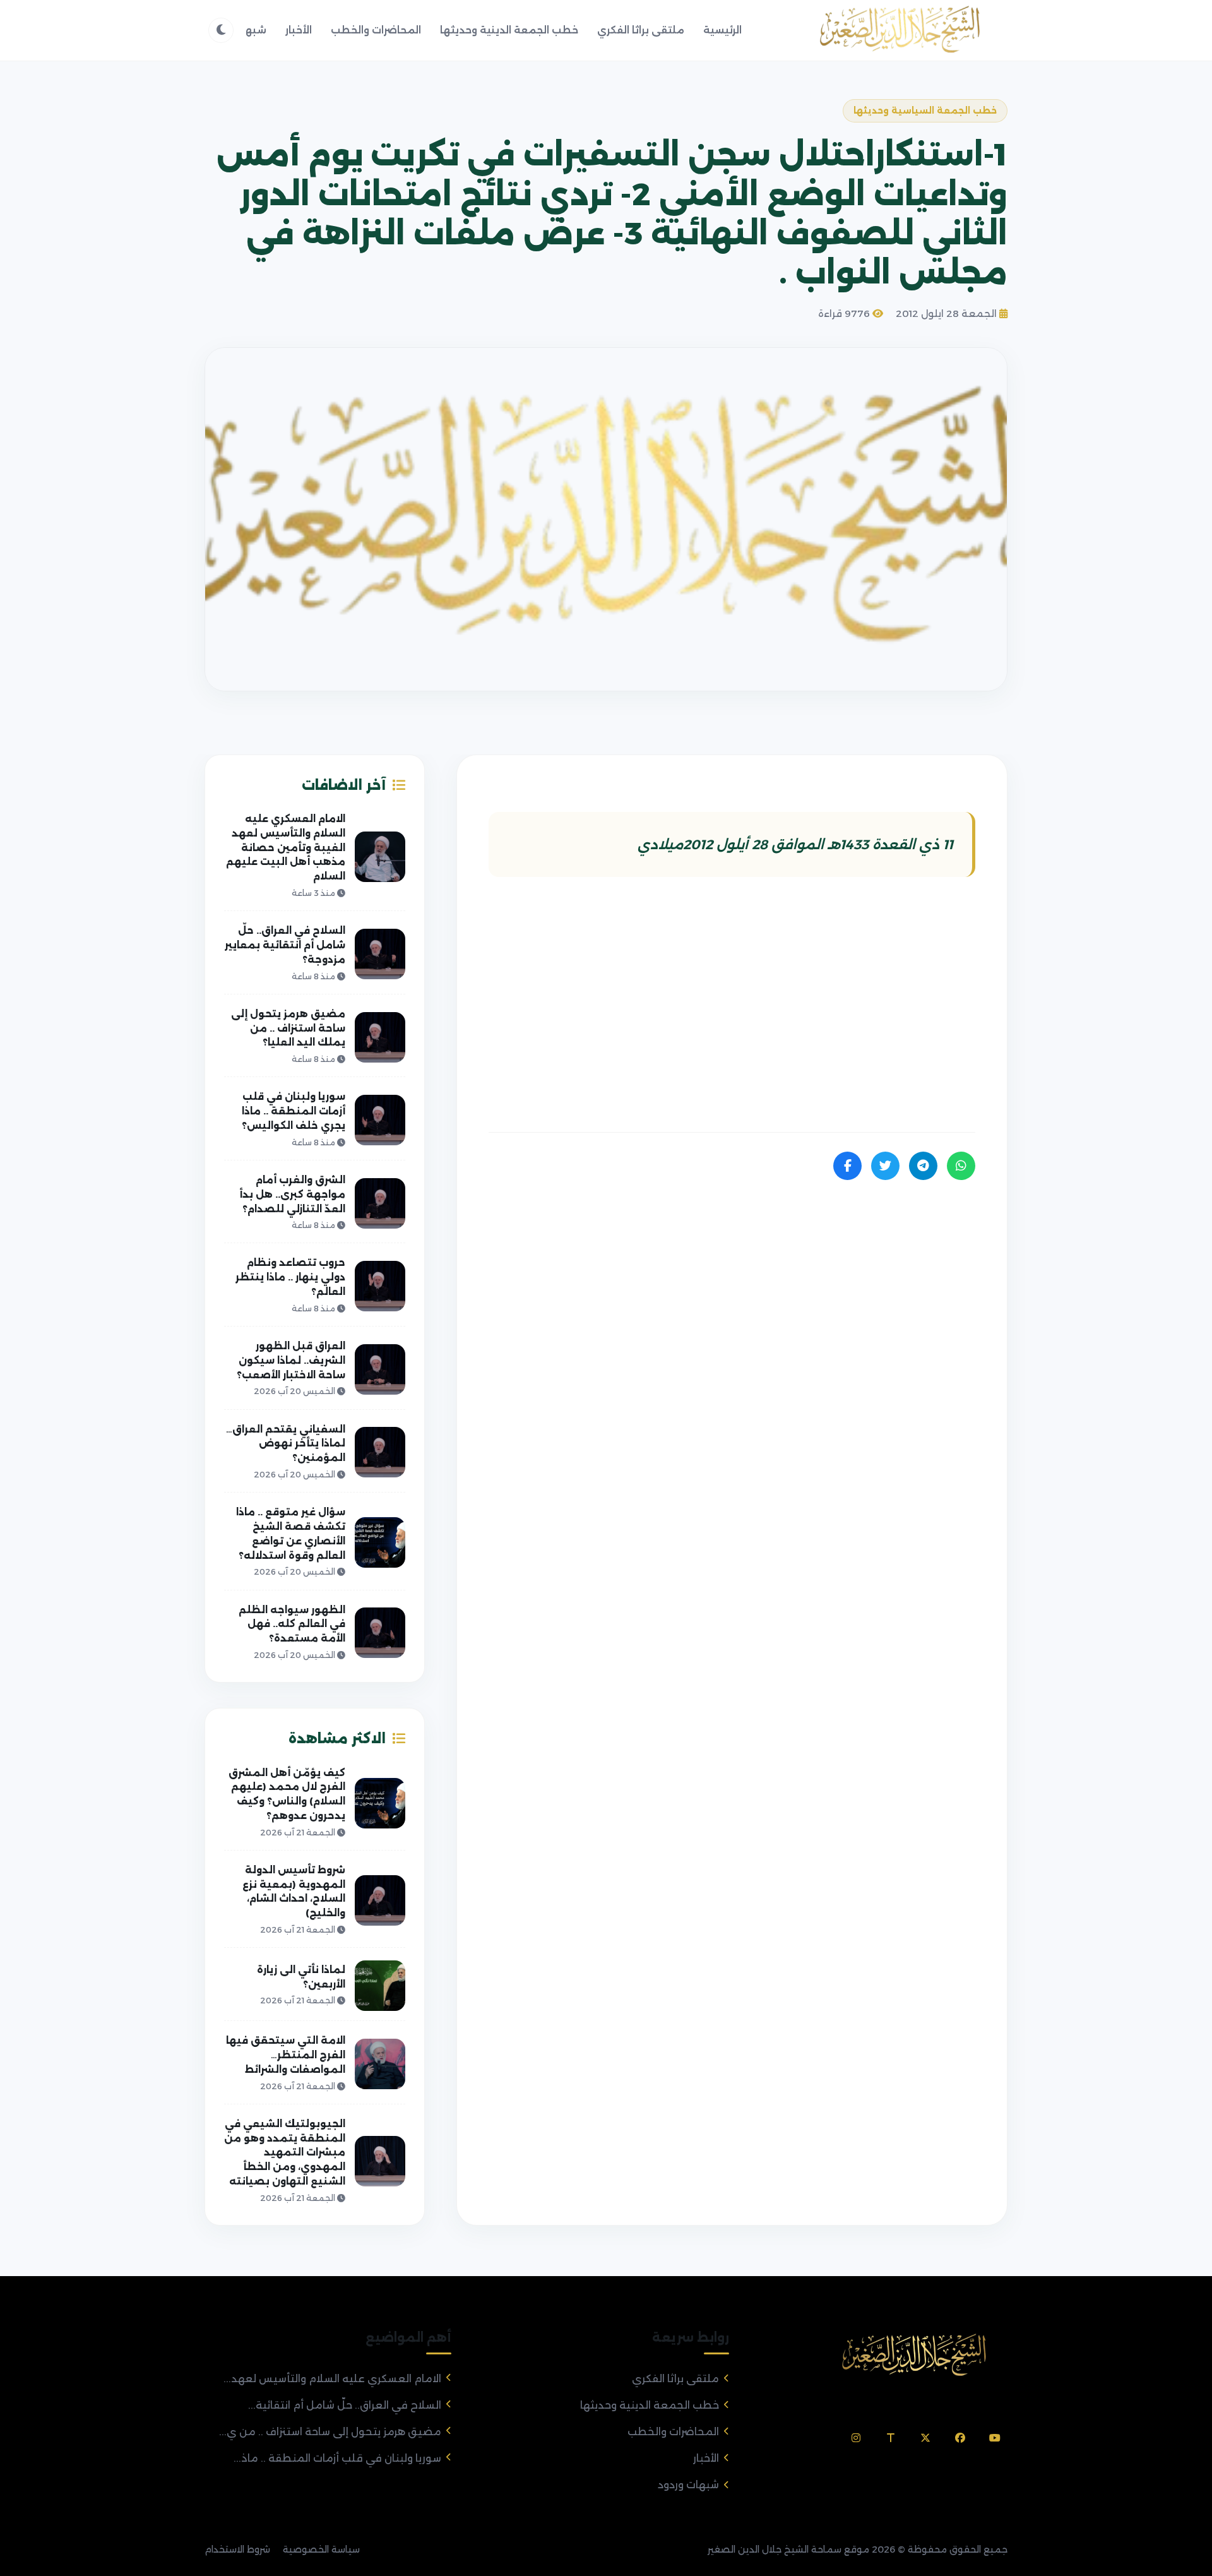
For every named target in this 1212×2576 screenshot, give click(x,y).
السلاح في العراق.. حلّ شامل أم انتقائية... (345, 2405)
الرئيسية (722, 30)
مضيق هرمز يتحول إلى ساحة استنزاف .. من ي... (330, 2432)
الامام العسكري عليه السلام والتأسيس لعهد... (332, 2379)
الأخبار (299, 30)
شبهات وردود (688, 2485)
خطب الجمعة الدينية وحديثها (509, 30)
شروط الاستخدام (237, 2549)
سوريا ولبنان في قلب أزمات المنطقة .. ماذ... (337, 2458)
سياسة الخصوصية (321, 2549)
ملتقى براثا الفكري (641, 30)
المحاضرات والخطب (376, 30)
